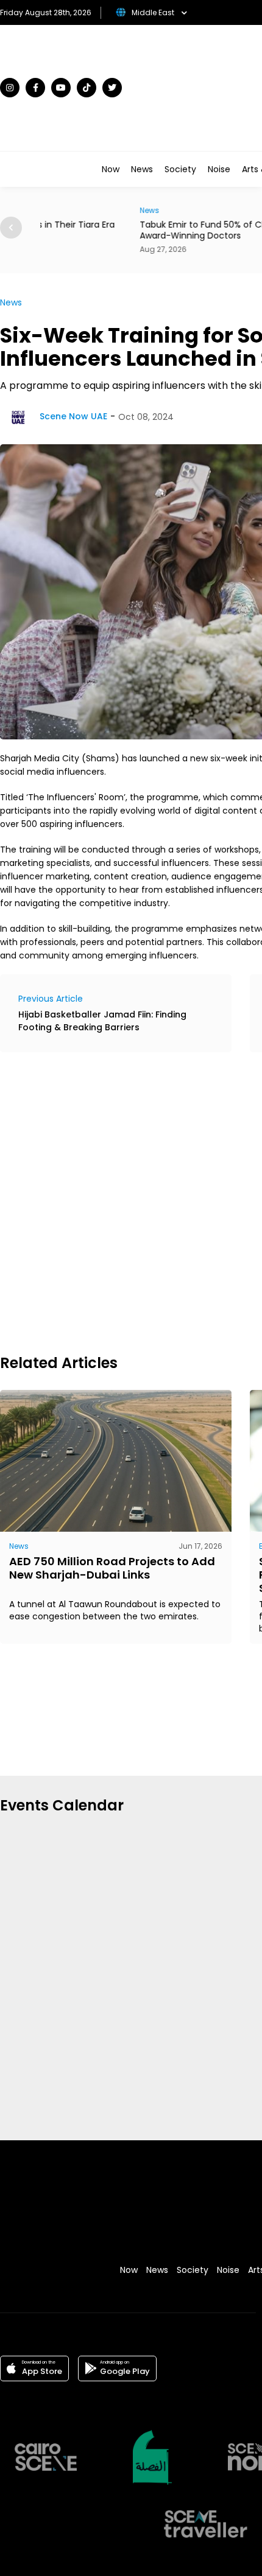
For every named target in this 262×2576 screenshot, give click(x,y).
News (142, 169)
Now (111, 169)
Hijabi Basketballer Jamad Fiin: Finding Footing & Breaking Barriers (102, 1021)
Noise (219, 169)
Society (180, 169)
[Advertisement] (131, 1201)
